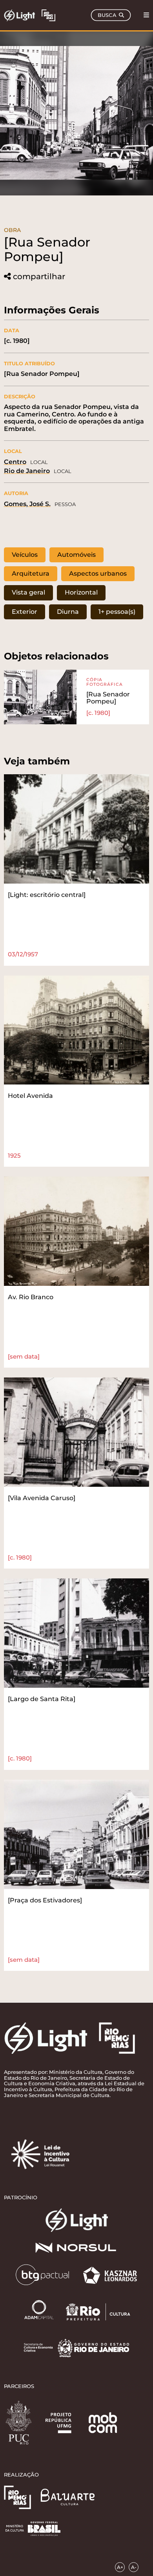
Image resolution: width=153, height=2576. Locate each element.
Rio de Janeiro (27, 471)
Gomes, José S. (27, 504)
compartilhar (39, 277)
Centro (15, 462)
